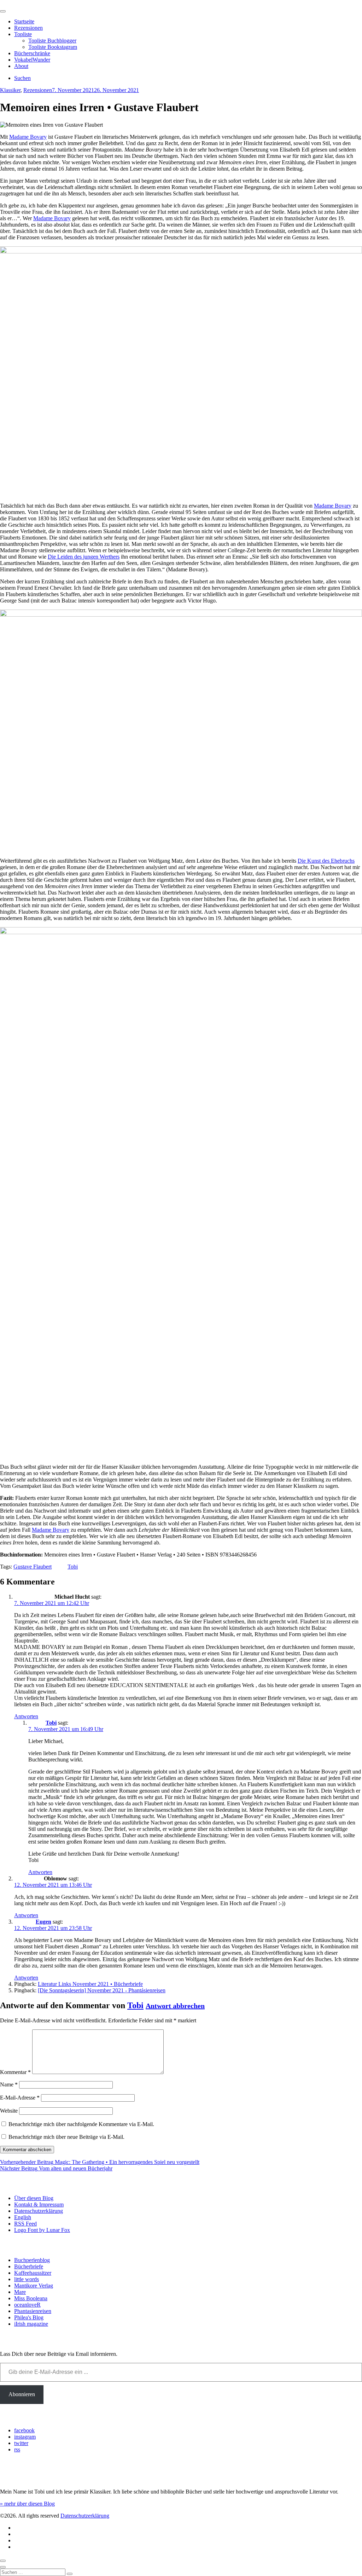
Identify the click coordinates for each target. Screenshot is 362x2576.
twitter (21, 2443)
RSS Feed (25, 2224)
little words (27, 2279)
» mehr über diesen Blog (27, 2504)
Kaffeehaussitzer (33, 2273)
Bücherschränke (32, 53)
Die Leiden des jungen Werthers (84, 557)
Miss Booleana (31, 2298)
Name (9, 2084)
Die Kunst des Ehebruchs (326, 861)
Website (9, 2111)
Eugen (43, 1922)
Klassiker (10, 90)
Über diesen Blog (34, 2198)
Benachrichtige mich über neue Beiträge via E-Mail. (66, 2137)
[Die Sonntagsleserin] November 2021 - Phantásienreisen (102, 1990)
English (23, 2217)
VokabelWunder (32, 60)
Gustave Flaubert (33, 1567)
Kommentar (15, 2072)
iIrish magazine (31, 2324)
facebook (24, 2430)
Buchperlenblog (32, 2260)
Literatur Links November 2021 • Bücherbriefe (90, 1984)
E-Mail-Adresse (20, 2098)
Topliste (23, 34)
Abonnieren (22, 2394)
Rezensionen (28, 28)
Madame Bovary (28, 137)
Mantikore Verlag (34, 2286)
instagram (25, 2437)
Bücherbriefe (29, 2266)
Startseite (24, 21)
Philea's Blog (29, 2317)
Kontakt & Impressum (39, 2204)
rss (17, 2449)
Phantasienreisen (33, 2311)
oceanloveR (27, 2305)
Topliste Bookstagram (53, 47)
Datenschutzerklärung (39, 2211)
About (21, 66)
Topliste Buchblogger (52, 41)
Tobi (73, 1567)
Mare (20, 2292)
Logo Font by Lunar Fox (42, 2230)
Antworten (26, 1716)
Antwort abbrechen (175, 2006)
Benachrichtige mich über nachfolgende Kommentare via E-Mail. (81, 2124)
